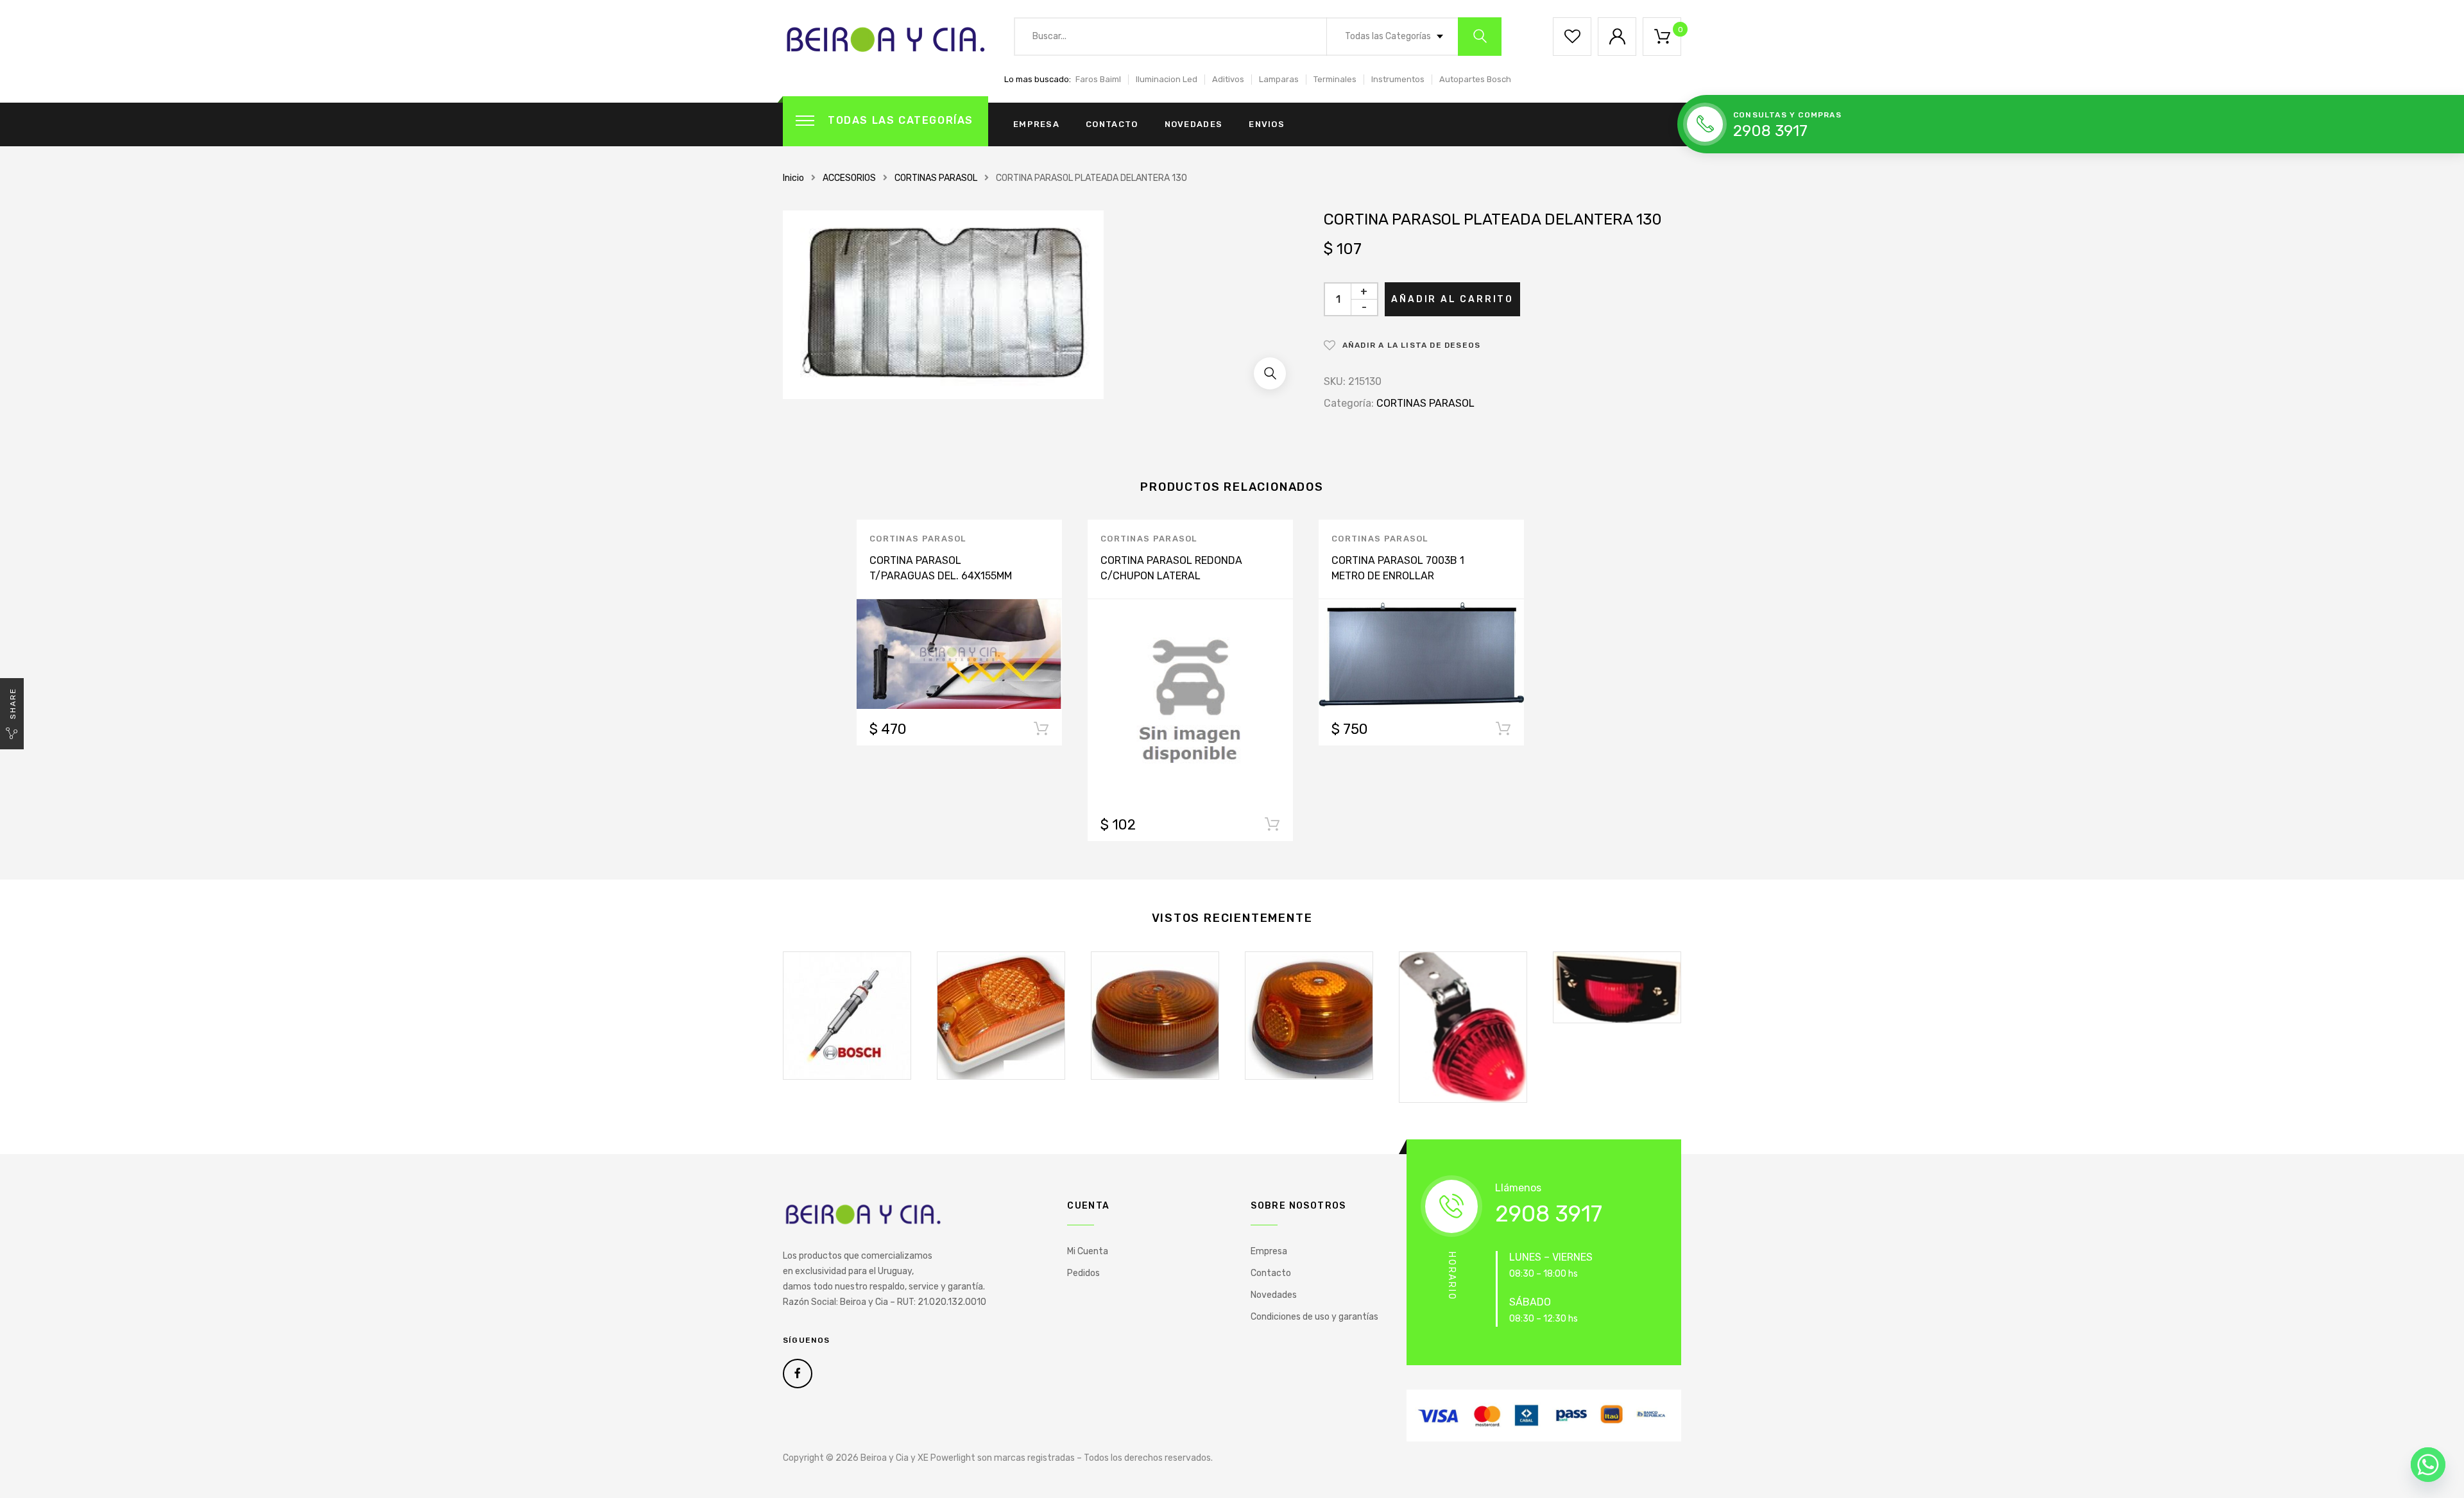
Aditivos (1228, 79)
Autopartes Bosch (1475, 79)
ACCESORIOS (849, 178)
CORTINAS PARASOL (936, 178)
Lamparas (1279, 79)
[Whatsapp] (2428, 1465)
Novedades (1194, 124)
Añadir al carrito (1452, 299)
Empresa (1036, 124)
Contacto (1112, 124)
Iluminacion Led (1167, 79)
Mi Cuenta (1088, 1251)
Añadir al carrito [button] (1041, 731)
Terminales (1335, 79)
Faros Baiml (1098, 79)
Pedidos (1083, 1273)
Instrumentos (1398, 79)
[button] (1270, 373)
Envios (1267, 124)
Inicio (793, 178)
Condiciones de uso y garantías (1314, 1317)
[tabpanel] (959, 633)
